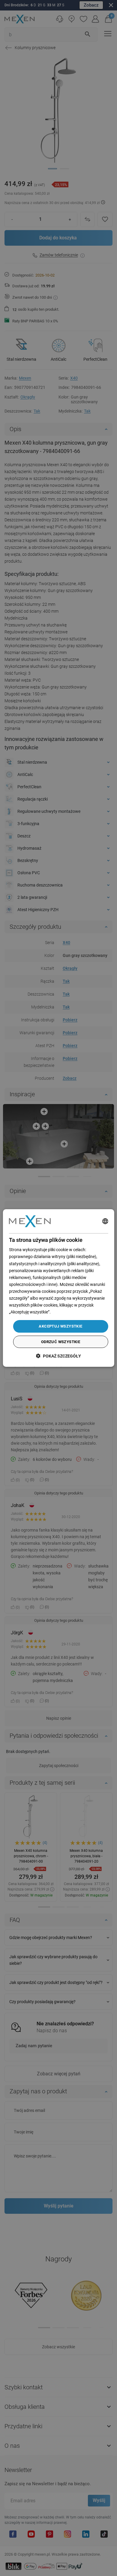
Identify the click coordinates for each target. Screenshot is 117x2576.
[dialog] (59, 1288)
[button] (58, 1356)
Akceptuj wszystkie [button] (60, 1326)
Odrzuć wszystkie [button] (61, 1342)
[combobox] (105, 1221)
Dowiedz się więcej (69, 1312)
